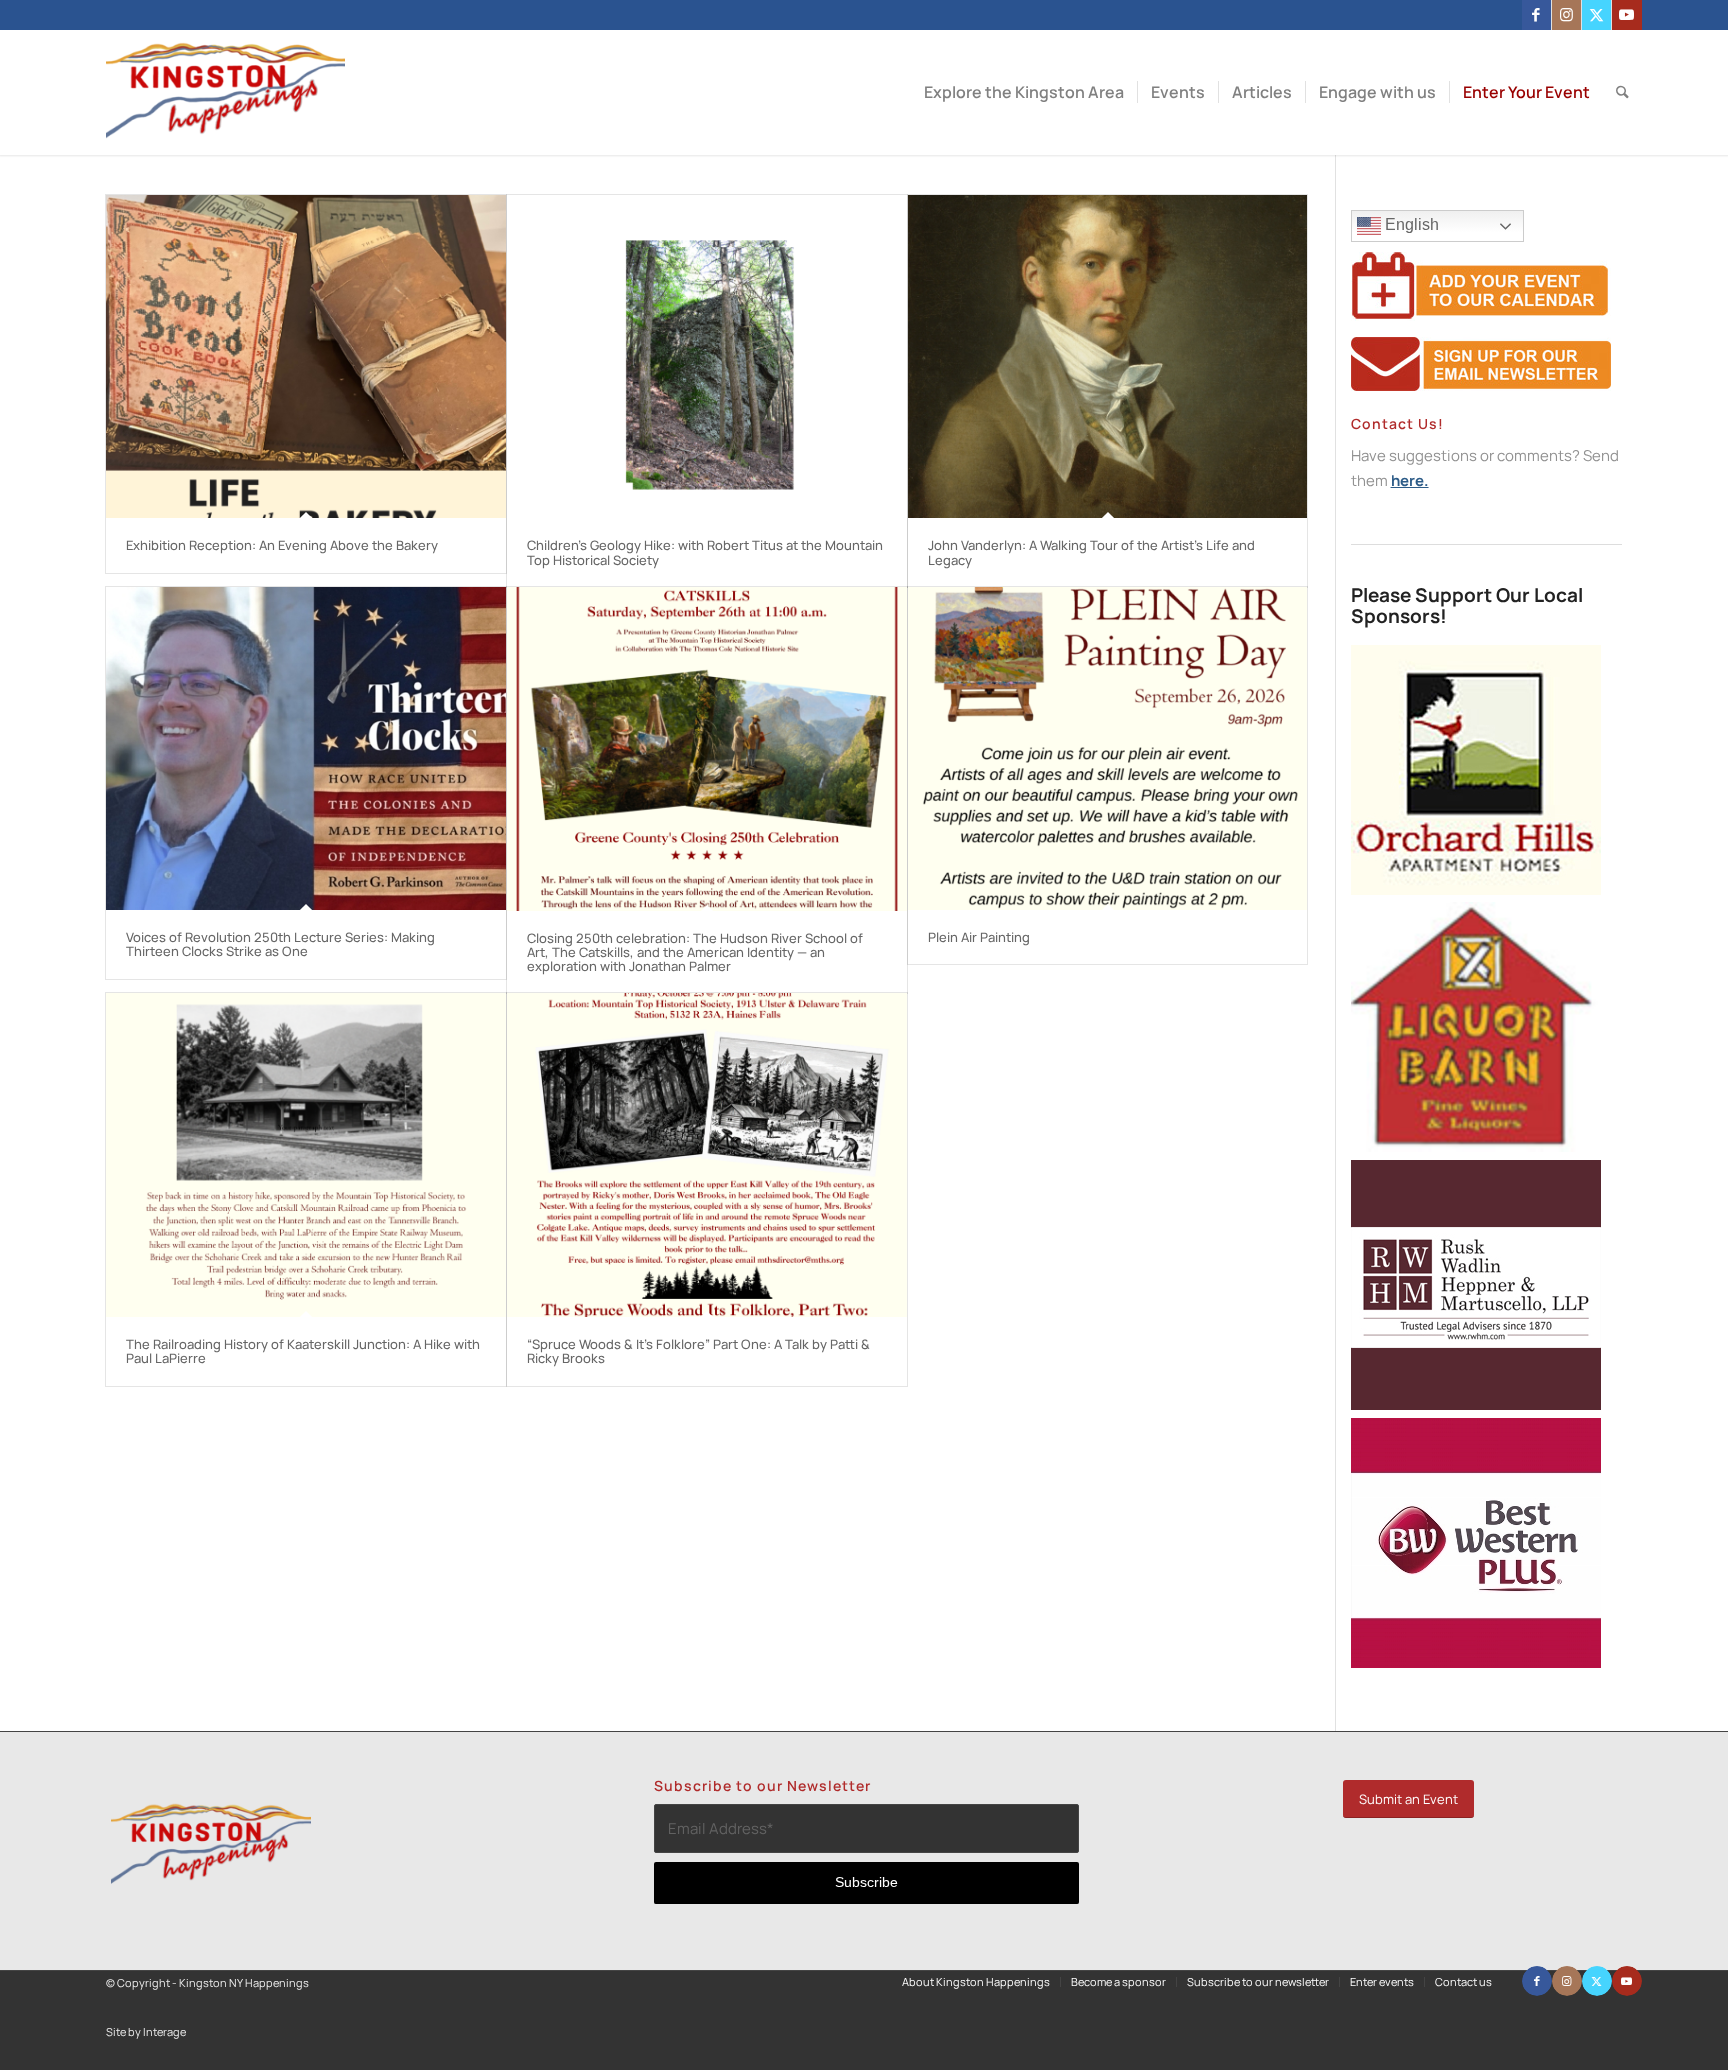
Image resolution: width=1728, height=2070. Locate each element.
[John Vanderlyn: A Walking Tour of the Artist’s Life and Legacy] (1108, 356)
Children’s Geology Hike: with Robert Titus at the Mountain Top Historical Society (705, 552)
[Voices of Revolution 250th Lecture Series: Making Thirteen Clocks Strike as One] (306, 748)
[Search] (1622, 92)
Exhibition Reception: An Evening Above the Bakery (282, 545)
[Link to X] (1596, 15)
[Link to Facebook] (1536, 15)
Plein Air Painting (979, 937)
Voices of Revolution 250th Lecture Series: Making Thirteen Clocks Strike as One (280, 944)
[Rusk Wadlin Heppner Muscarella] (1476, 1404)
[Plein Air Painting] (1108, 748)
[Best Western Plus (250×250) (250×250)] (1476, 1662)
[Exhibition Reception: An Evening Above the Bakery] (306, 356)
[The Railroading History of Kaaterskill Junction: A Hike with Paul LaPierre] (306, 1154)
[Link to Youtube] (1627, 15)
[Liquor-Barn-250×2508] (1476, 1146)
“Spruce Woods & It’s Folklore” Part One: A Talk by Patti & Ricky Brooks (698, 1351)
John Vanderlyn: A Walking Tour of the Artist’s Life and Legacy (1091, 552)
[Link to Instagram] (1566, 15)
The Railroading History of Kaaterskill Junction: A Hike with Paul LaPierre (303, 1351)
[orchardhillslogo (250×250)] (1476, 889)
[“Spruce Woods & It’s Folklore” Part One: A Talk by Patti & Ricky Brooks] (707, 1154)
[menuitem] (1024, 92)
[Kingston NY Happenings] (225, 92)
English (1410, 224)
